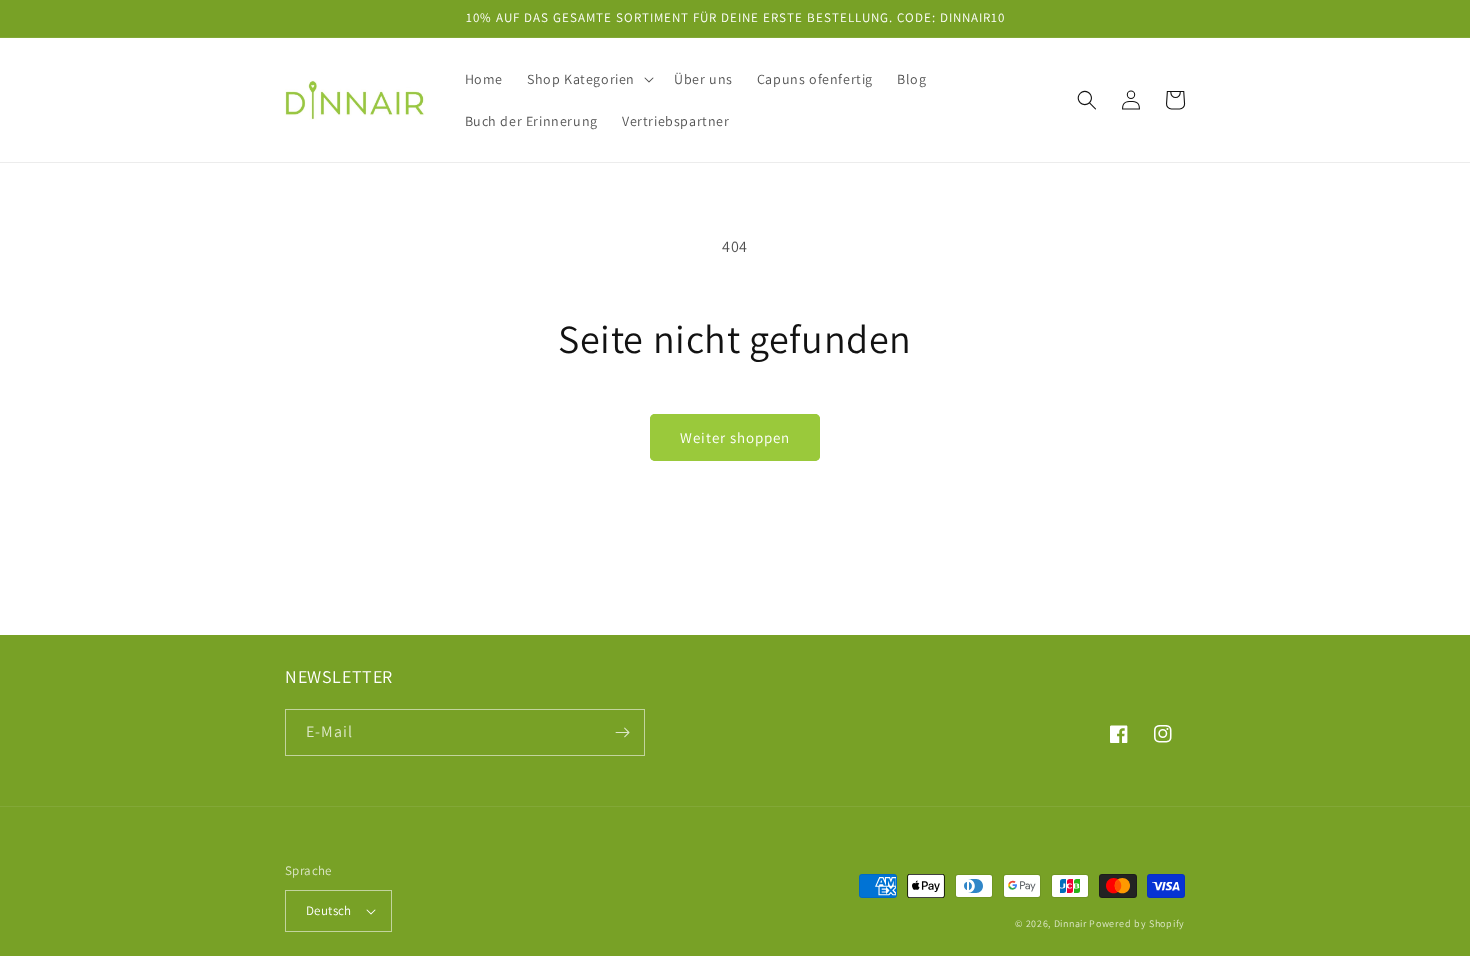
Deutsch (329, 910)
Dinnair (1070, 923)
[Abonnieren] (622, 732)
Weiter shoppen (735, 437)
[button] (588, 79)
